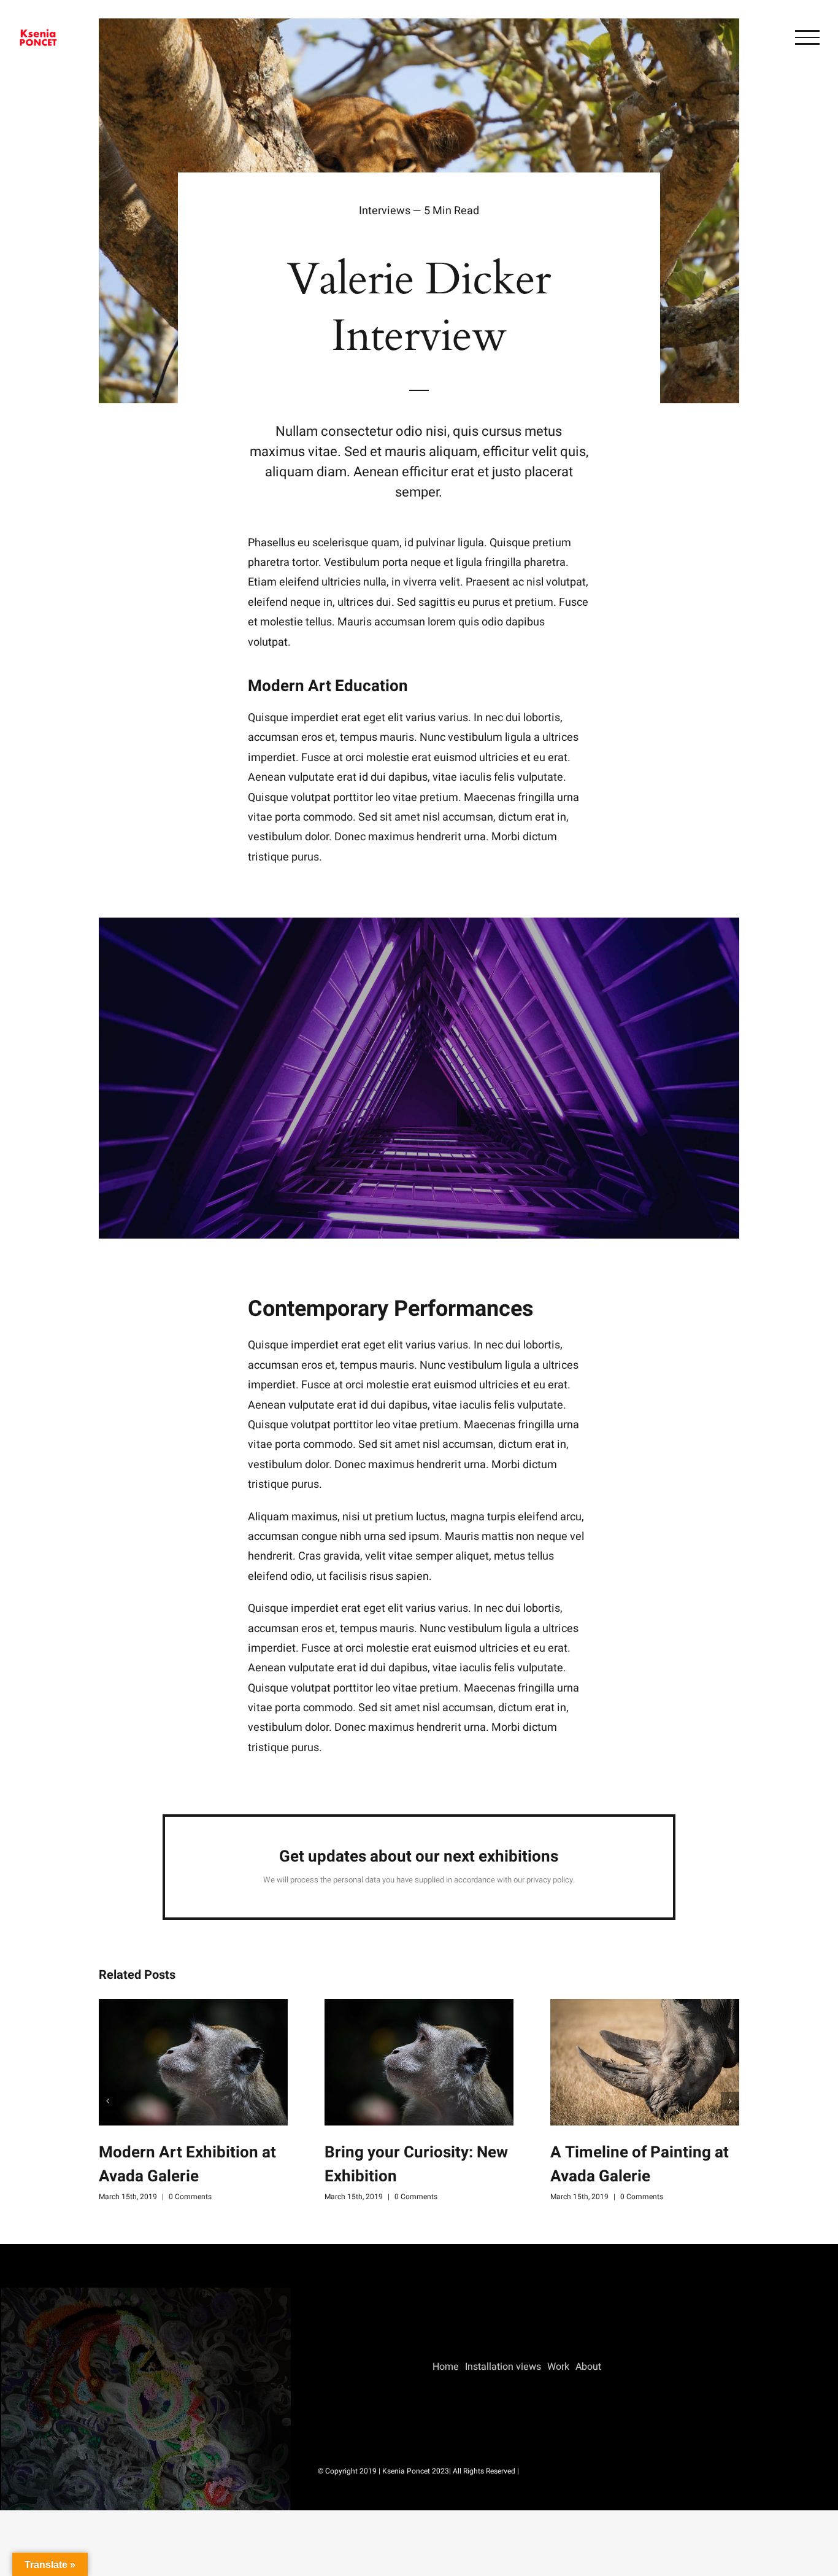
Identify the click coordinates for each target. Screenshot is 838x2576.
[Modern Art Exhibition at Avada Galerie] (193, 2062)
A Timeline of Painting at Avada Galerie (640, 2164)
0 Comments (190, 2197)
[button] (108, 2101)
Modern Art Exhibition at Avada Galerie (187, 2164)
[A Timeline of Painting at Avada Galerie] (645, 2062)
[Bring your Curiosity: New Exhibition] (419, 2062)
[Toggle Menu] (807, 37)
